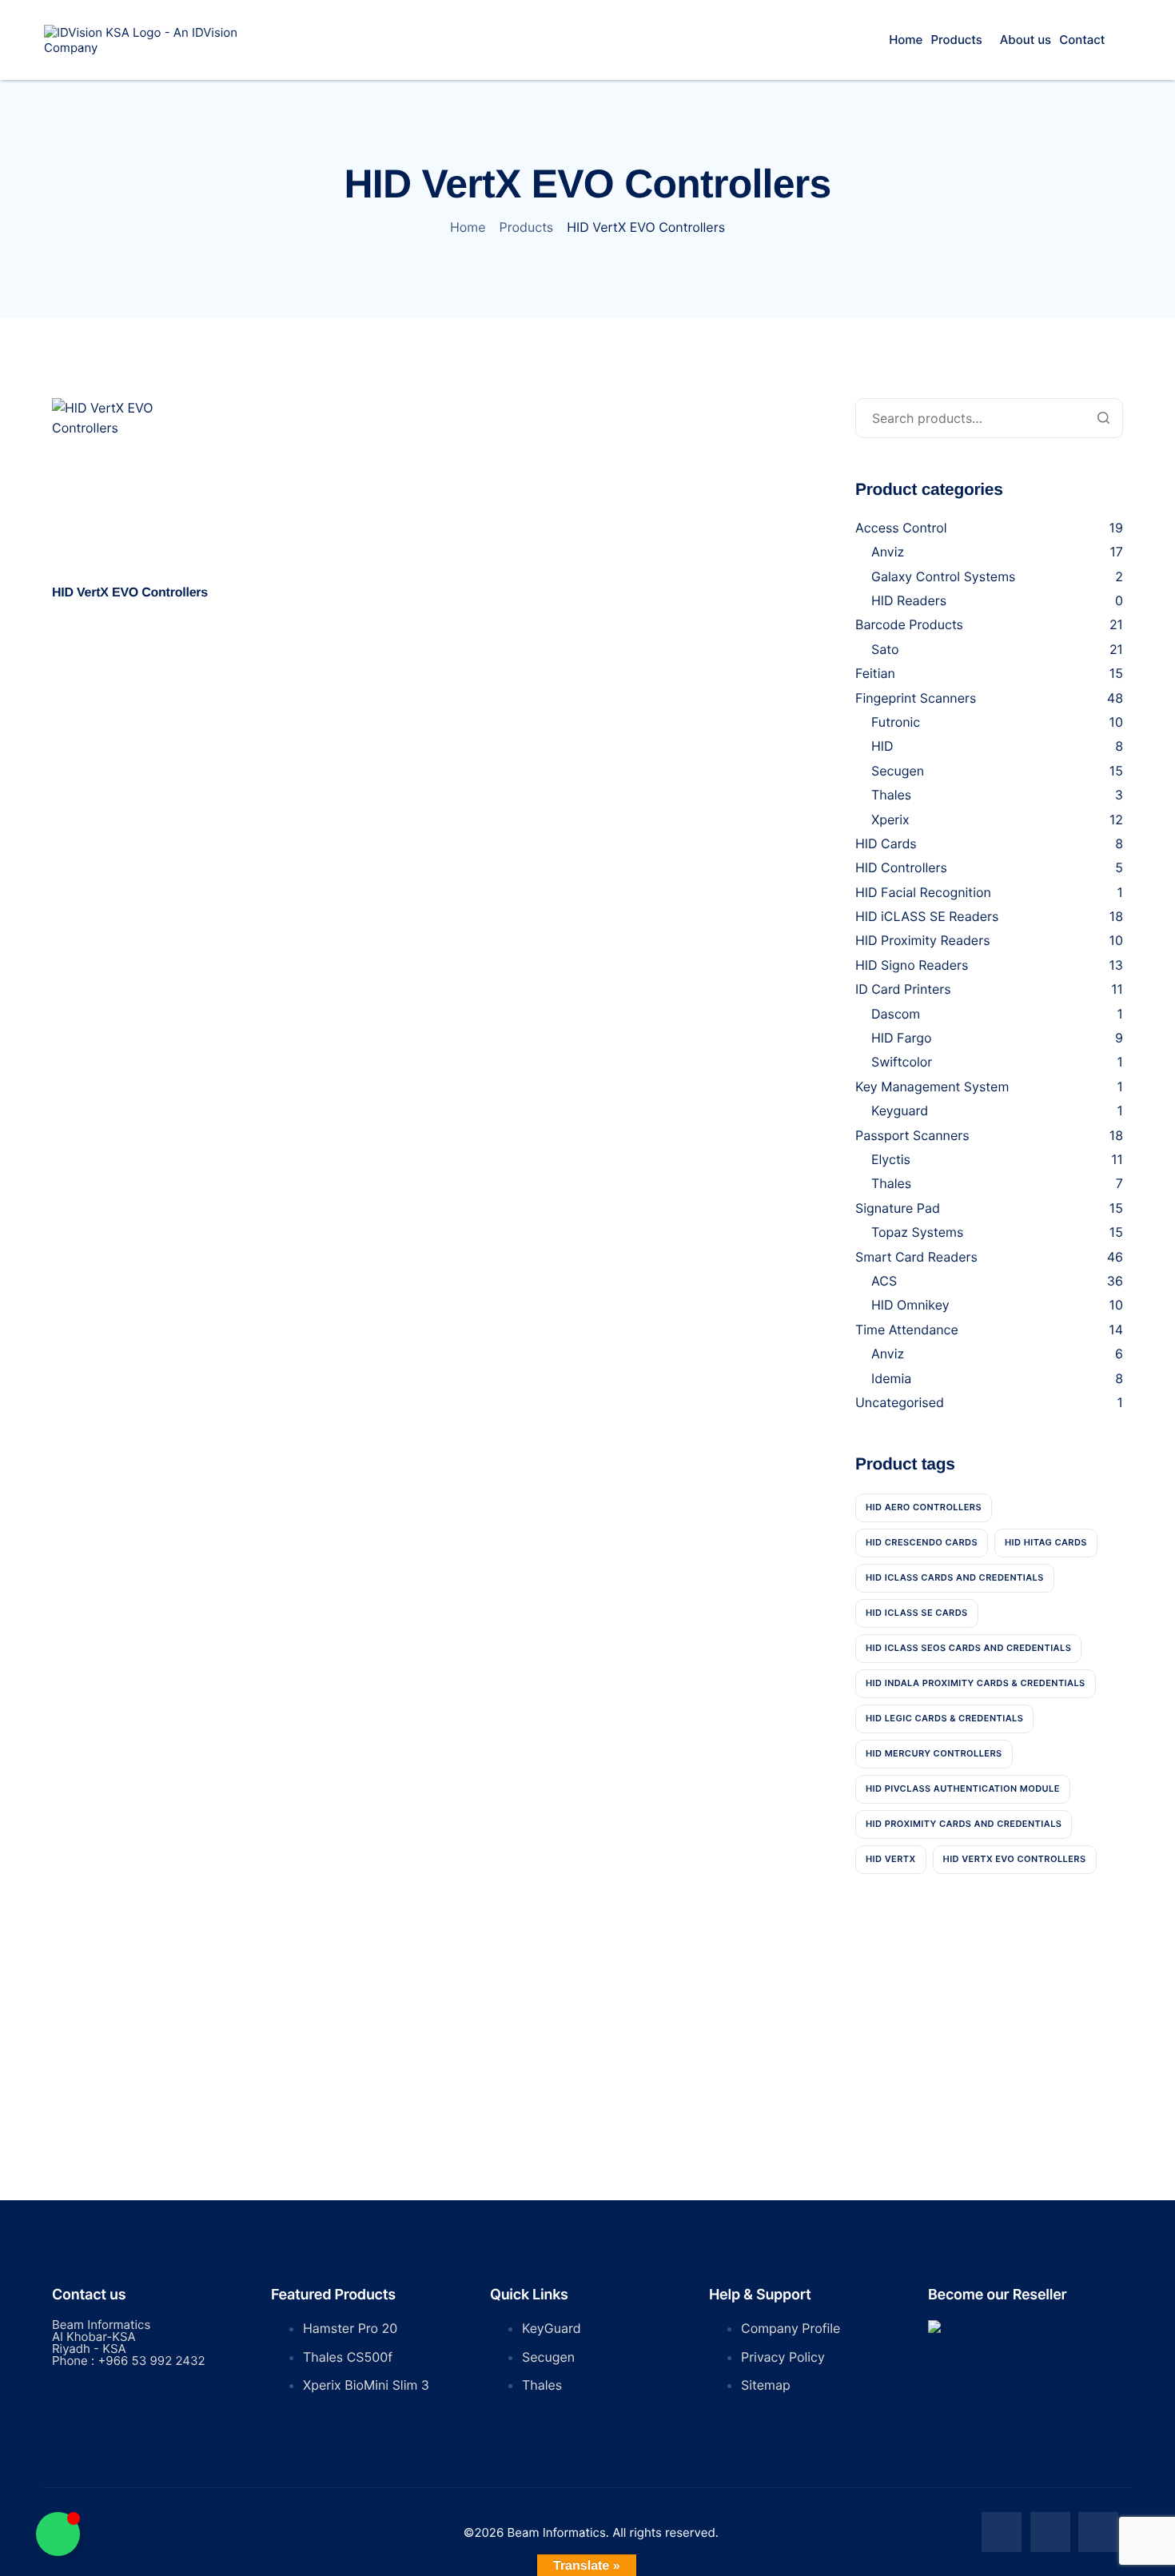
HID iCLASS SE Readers (927, 916)
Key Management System (932, 1087)
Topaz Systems (917, 1232)
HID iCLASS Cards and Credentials (955, 1577)
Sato (885, 649)
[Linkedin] (1098, 2532)
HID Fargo (901, 1038)
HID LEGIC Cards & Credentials (944, 1718)
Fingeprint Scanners (916, 698)
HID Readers (909, 600)
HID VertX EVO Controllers (1015, 1859)
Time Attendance (907, 1330)
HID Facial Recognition (923, 892)
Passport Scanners (912, 1135)
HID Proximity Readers (923, 940)
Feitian (875, 673)
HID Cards (886, 843)
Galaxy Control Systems (943, 576)
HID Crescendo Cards (922, 1542)
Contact (1082, 40)
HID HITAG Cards (1046, 1542)
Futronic (896, 722)
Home (906, 40)
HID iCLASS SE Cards (917, 1613)
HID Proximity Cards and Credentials (964, 1824)
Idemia (891, 1378)
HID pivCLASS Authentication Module (963, 1788)
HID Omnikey (910, 1305)
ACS (884, 1281)
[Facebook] (1002, 2532)
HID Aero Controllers (924, 1507)
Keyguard (900, 1111)
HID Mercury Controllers (934, 1753)
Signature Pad (898, 1208)
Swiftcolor (902, 1062)
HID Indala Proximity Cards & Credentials (976, 1683)
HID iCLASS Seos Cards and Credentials (968, 1648)
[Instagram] (1050, 2532)
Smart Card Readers (916, 1257)
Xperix (890, 819)
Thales (891, 795)
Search (1103, 418)
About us (1026, 40)
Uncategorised (900, 1402)
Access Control (901, 528)
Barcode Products (909, 624)
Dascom (896, 1014)
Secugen (898, 771)
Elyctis (891, 1159)
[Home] (146, 39)
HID (882, 746)
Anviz (888, 552)
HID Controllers (901, 867)
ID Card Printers (903, 989)
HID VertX (891, 1859)
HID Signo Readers (912, 965)
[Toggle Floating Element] (58, 2534)
